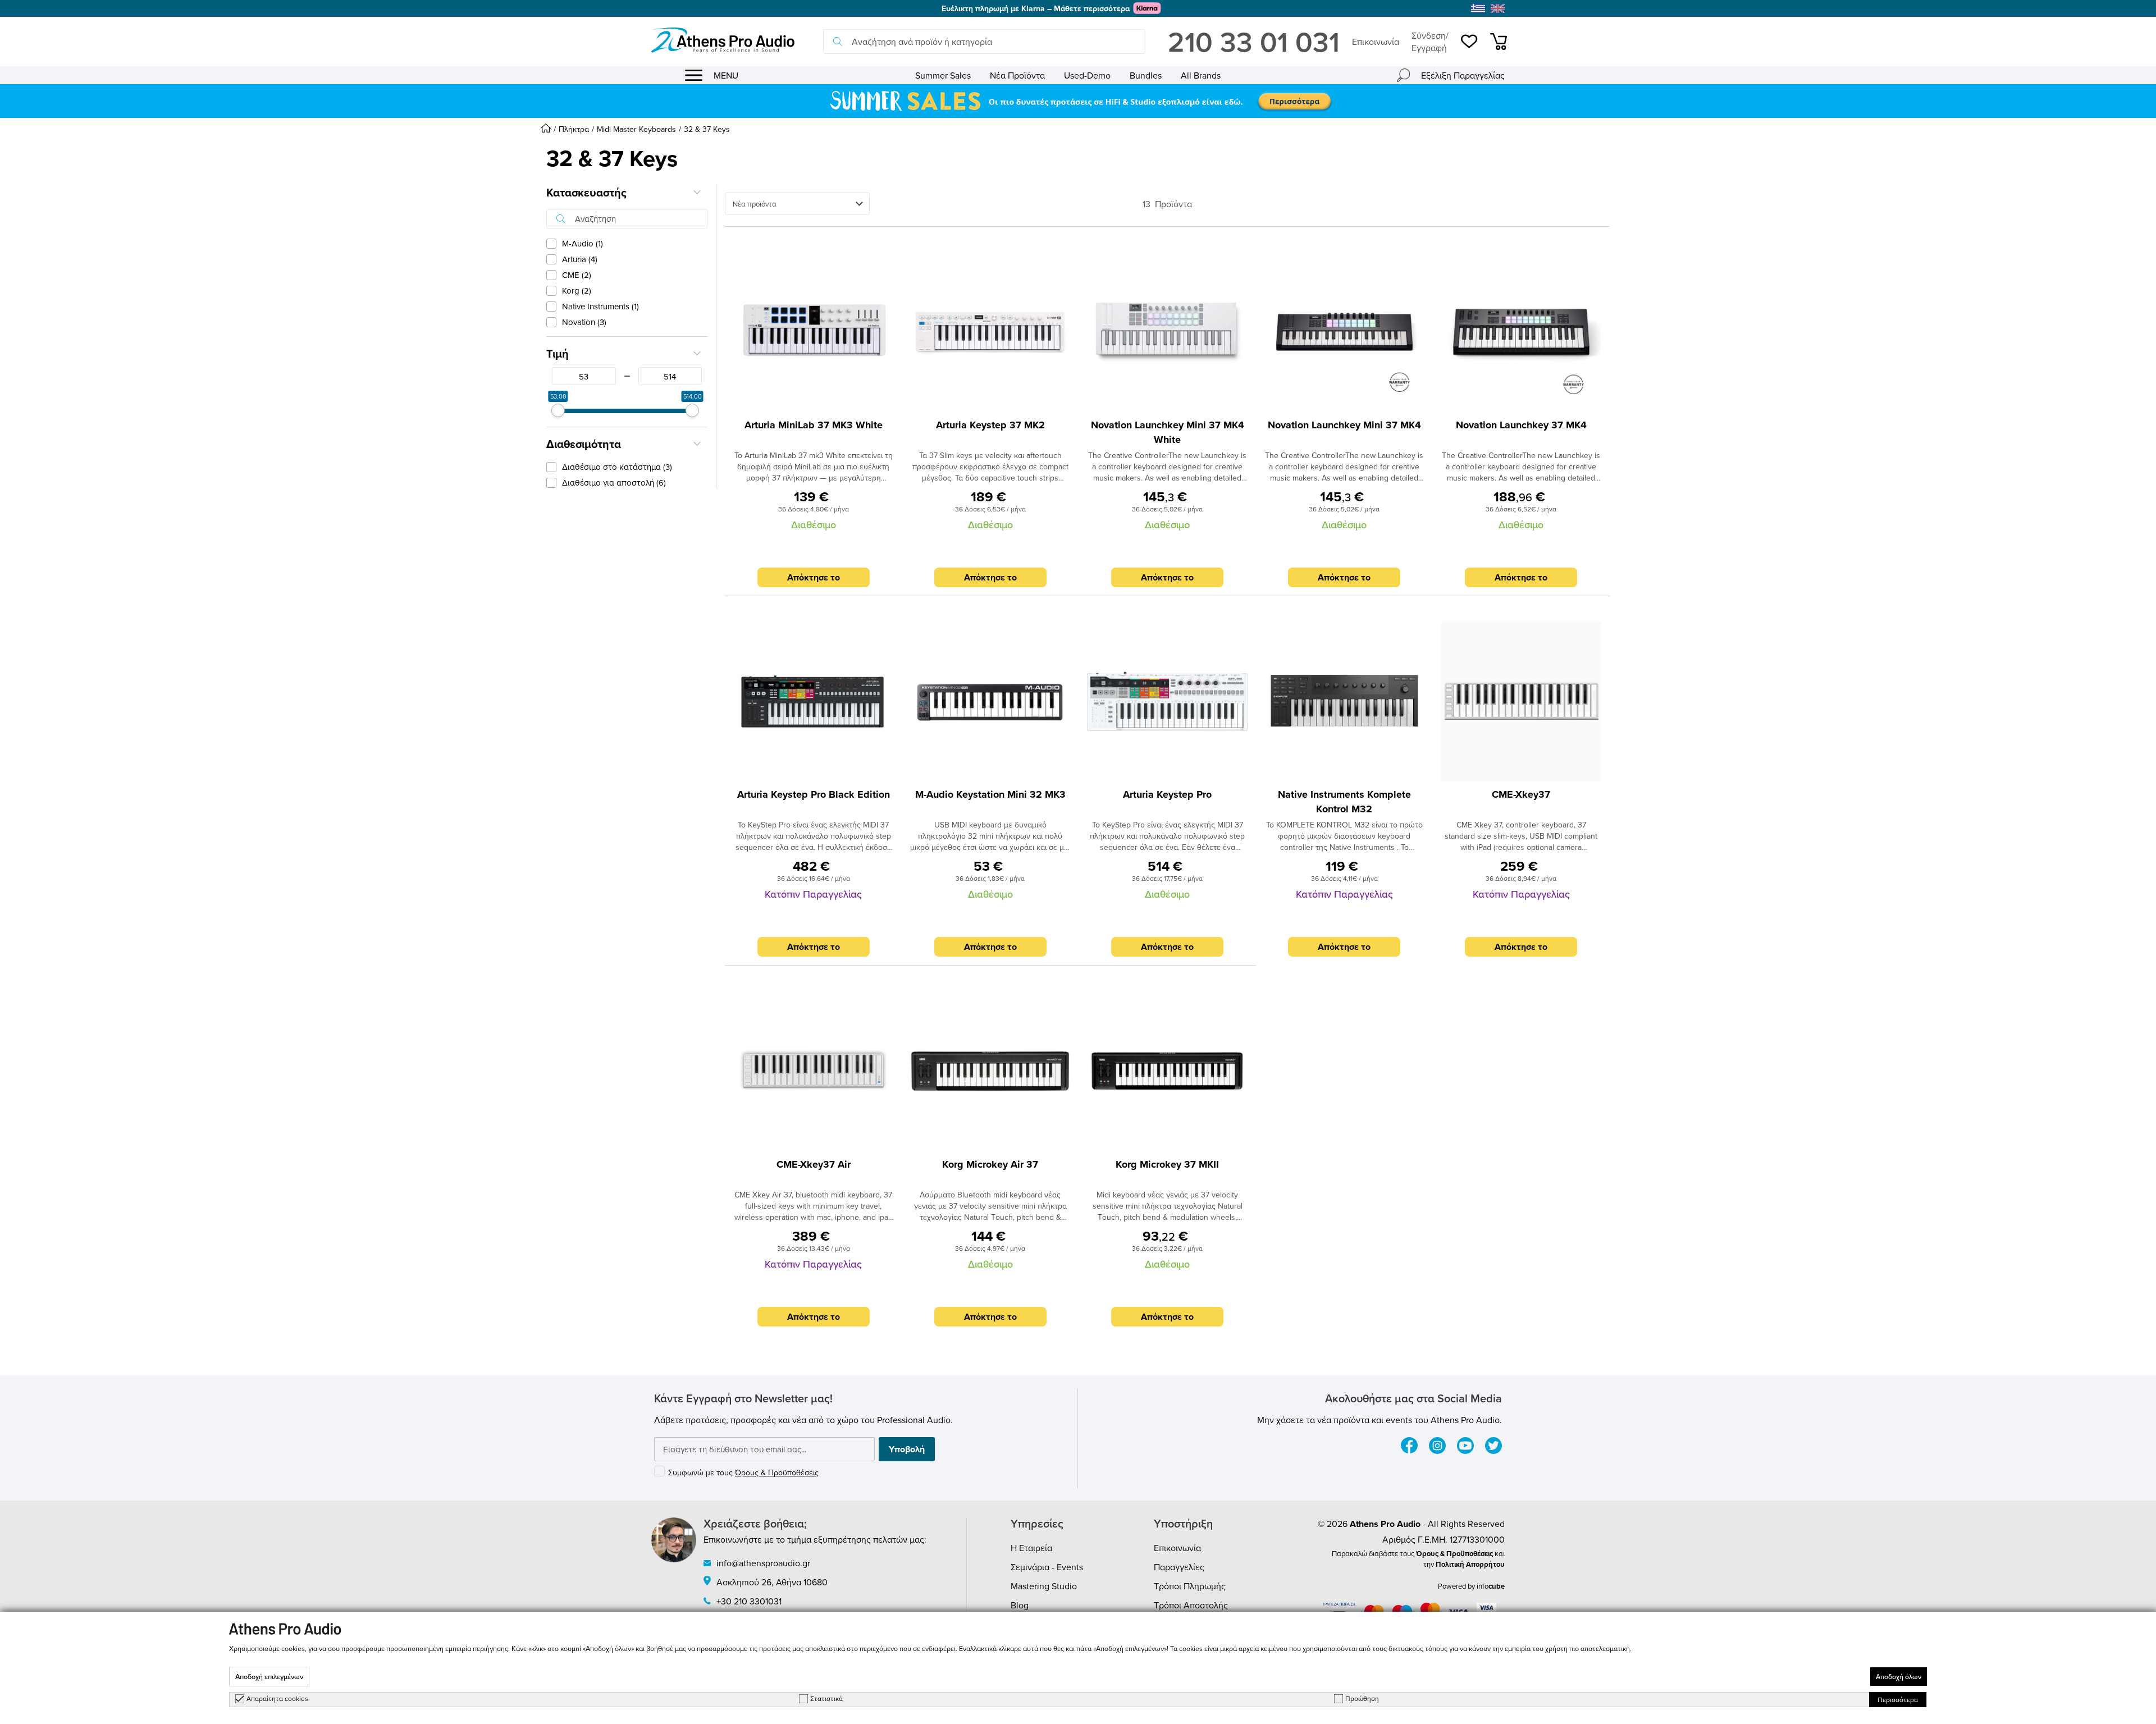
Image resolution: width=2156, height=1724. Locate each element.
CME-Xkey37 (1521, 794)
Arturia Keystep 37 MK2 (990, 425)
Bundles (1146, 75)
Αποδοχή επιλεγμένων (269, 1677)
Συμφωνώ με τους (743, 1473)
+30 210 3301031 (749, 1601)
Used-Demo (1087, 75)
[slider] (558, 410)
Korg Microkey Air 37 (990, 1164)
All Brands (1201, 75)
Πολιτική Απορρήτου (1470, 1564)
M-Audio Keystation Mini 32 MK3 (990, 794)
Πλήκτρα (574, 129)
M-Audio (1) (583, 243)
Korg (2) (577, 291)
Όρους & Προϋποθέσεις (777, 1473)
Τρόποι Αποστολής (1191, 1605)
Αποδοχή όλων (1899, 1677)
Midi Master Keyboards (636, 129)
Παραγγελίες (1179, 1567)
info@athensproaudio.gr (763, 1563)
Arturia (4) (580, 259)
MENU (726, 75)
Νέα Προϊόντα (1017, 75)
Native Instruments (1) (600, 306)
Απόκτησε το (814, 577)
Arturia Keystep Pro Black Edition (814, 794)
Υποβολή (907, 1449)
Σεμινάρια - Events (1047, 1567)
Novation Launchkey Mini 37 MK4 (1344, 425)
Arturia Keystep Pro (1167, 794)
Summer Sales (943, 75)
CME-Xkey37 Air (814, 1164)
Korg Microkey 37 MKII (1167, 1164)
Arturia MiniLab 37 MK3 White (814, 425)
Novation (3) (584, 322)
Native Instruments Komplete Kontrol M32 (1344, 802)
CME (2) (577, 275)
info (1491, 1586)
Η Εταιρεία (1031, 1548)
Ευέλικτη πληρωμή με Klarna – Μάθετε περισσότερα (1036, 8)
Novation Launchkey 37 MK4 (1521, 425)
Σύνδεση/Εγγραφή (1430, 42)
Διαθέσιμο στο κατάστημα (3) (617, 467)
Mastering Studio (1044, 1586)
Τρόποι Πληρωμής (1190, 1586)
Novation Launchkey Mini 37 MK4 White (1168, 432)
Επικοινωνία (1376, 42)
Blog (1020, 1605)
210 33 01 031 (1254, 42)
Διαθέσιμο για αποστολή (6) (614, 483)
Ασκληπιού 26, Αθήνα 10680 (772, 1582)
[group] (1078, 101)
